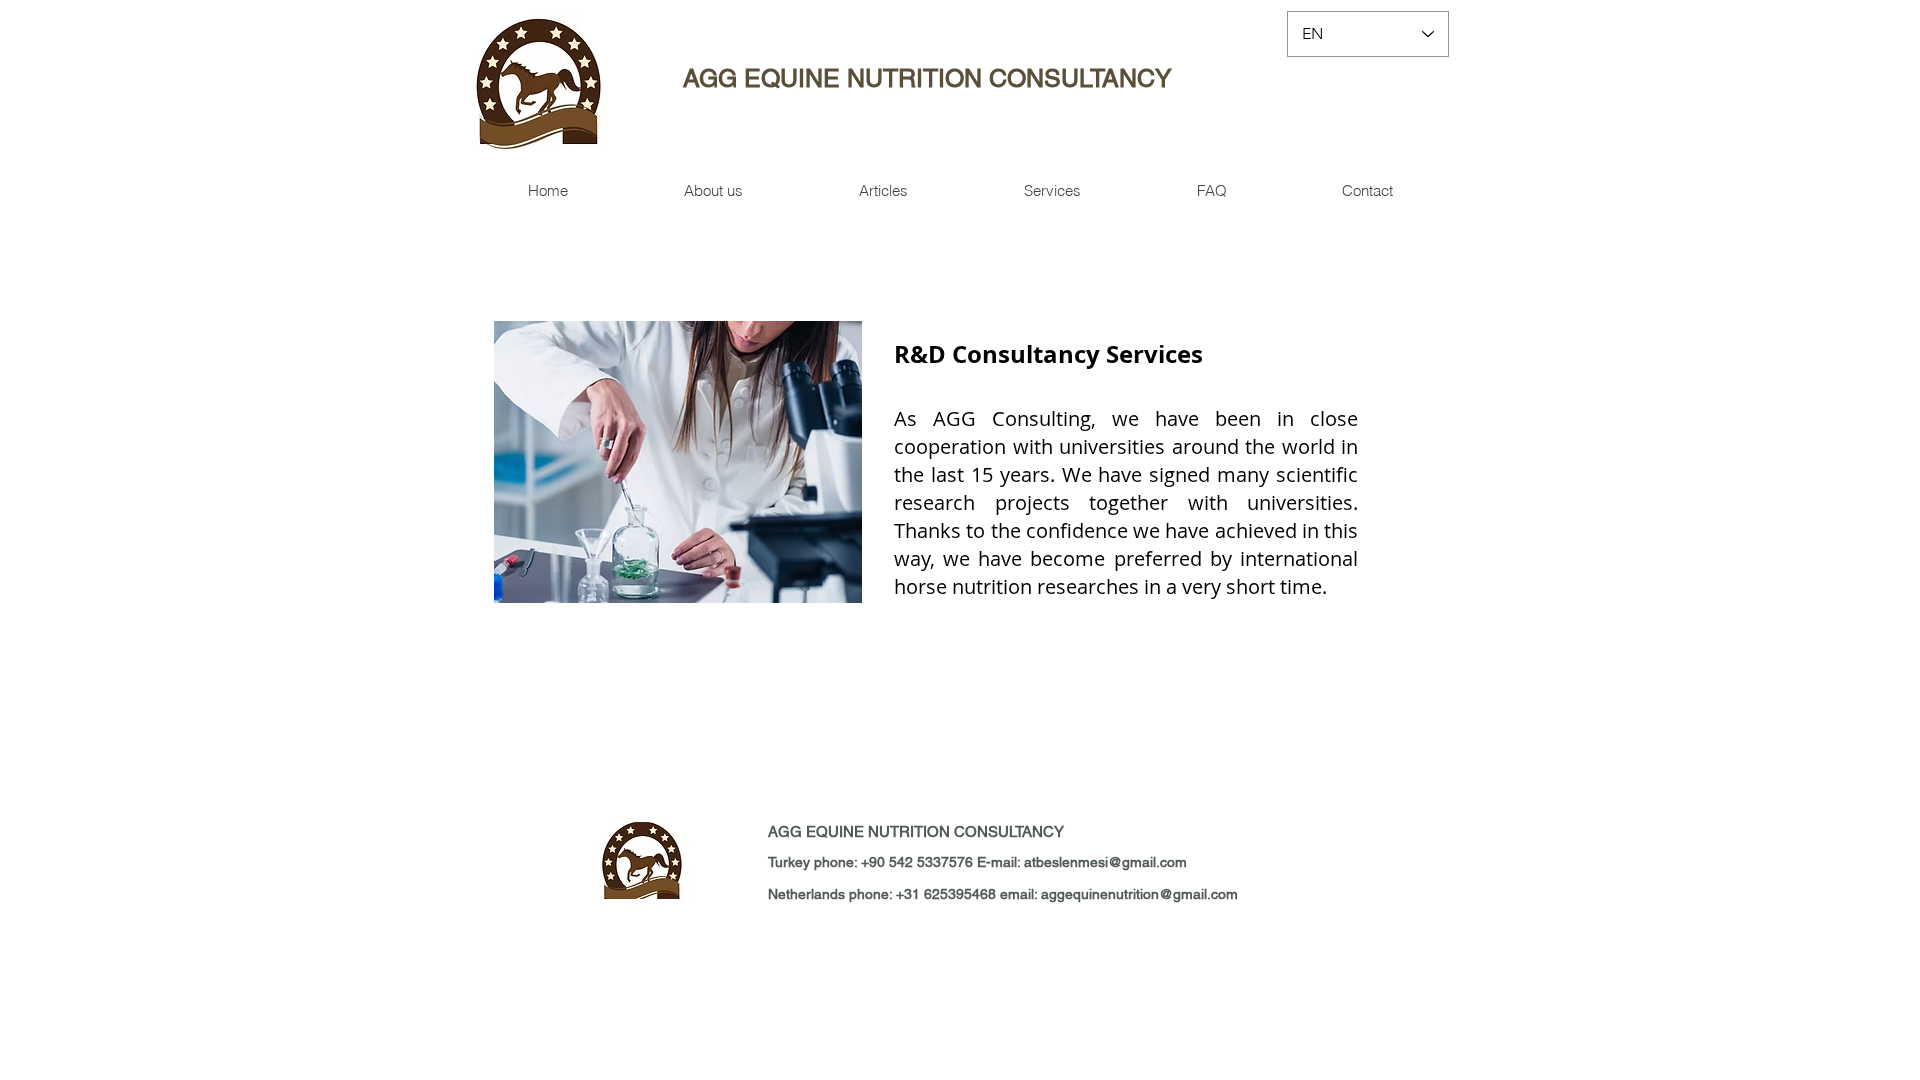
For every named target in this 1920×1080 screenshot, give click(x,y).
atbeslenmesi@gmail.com (1105, 862)
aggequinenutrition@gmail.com (1139, 894)
